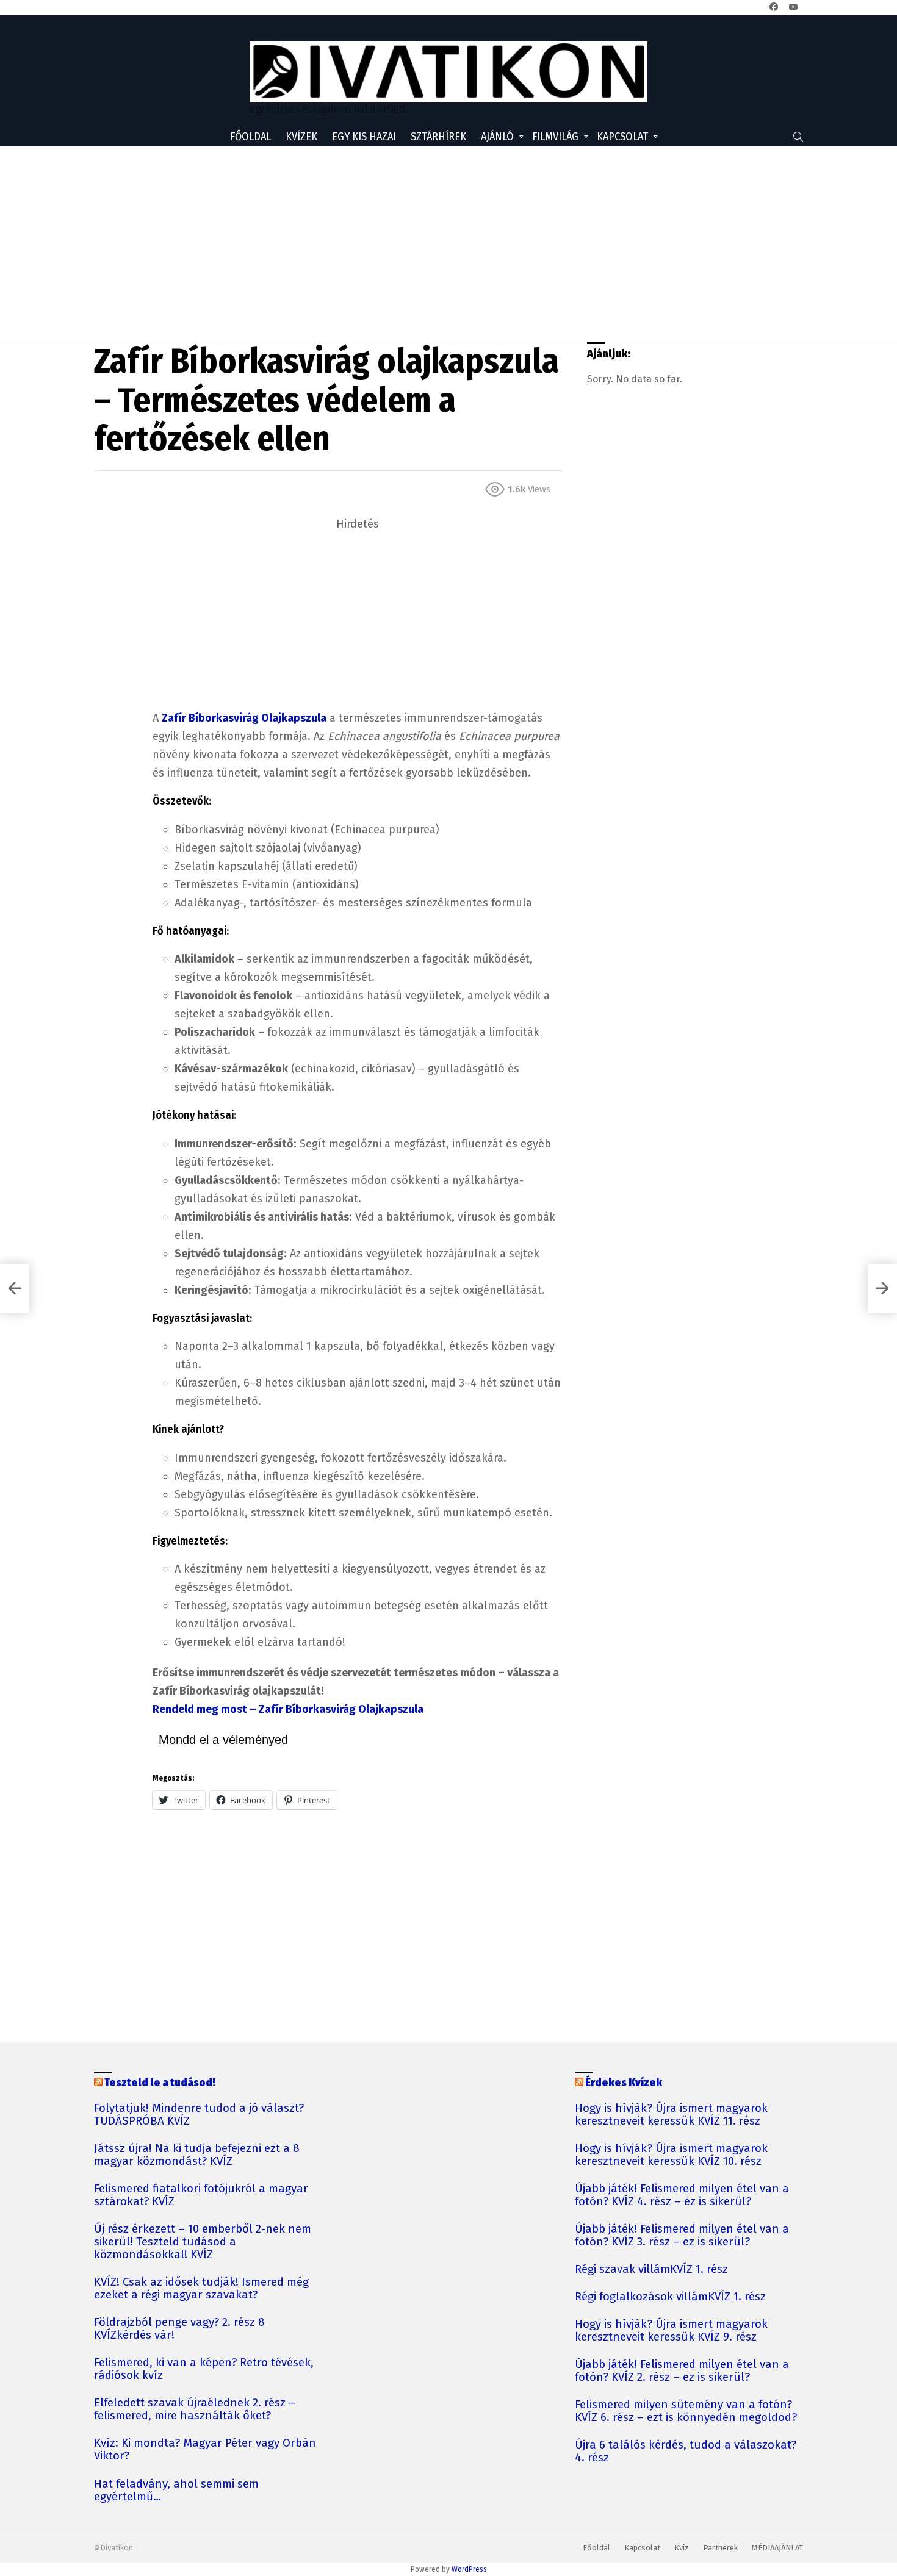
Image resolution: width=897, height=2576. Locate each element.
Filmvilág (555, 137)
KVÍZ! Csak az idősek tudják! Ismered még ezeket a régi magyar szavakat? (201, 2289)
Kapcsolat (622, 137)
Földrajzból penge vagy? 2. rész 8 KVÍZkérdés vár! (179, 2329)
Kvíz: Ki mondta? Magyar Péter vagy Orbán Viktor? (205, 2450)
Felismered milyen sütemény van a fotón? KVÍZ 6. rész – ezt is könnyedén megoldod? (686, 2411)
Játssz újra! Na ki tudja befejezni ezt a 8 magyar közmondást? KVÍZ (197, 2155)
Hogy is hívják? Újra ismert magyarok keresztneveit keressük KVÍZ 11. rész (671, 2115)
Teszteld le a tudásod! (160, 2083)
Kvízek (301, 137)
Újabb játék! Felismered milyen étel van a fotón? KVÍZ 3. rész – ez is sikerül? (682, 2236)
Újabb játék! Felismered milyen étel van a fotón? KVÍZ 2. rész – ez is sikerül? (682, 2371)
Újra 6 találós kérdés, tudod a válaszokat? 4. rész (686, 2452)
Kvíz (682, 2548)
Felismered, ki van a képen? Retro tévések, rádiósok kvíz (204, 2369)
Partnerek (720, 2548)
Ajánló (497, 137)
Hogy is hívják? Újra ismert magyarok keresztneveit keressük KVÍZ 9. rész (671, 2331)
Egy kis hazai (364, 137)
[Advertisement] (448, 244)
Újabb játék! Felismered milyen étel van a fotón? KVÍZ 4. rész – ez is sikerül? (682, 2195)
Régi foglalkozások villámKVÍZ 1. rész (670, 2297)
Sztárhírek (438, 137)
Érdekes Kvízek (624, 2083)
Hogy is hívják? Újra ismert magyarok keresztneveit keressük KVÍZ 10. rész (671, 2155)
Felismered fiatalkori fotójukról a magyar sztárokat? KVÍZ (201, 2195)
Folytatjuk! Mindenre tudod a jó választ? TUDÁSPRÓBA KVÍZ (199, 2115)
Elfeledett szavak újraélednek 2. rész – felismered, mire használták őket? (195, 2409)
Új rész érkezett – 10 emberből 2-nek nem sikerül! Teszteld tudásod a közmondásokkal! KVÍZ (203, 2242)
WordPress (469, 2569)
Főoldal (250, 137)
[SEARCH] (798, 137)
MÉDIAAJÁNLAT (777, 2548)
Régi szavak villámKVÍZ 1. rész (651, 2269)
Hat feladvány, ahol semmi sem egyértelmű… (176, 2491)
